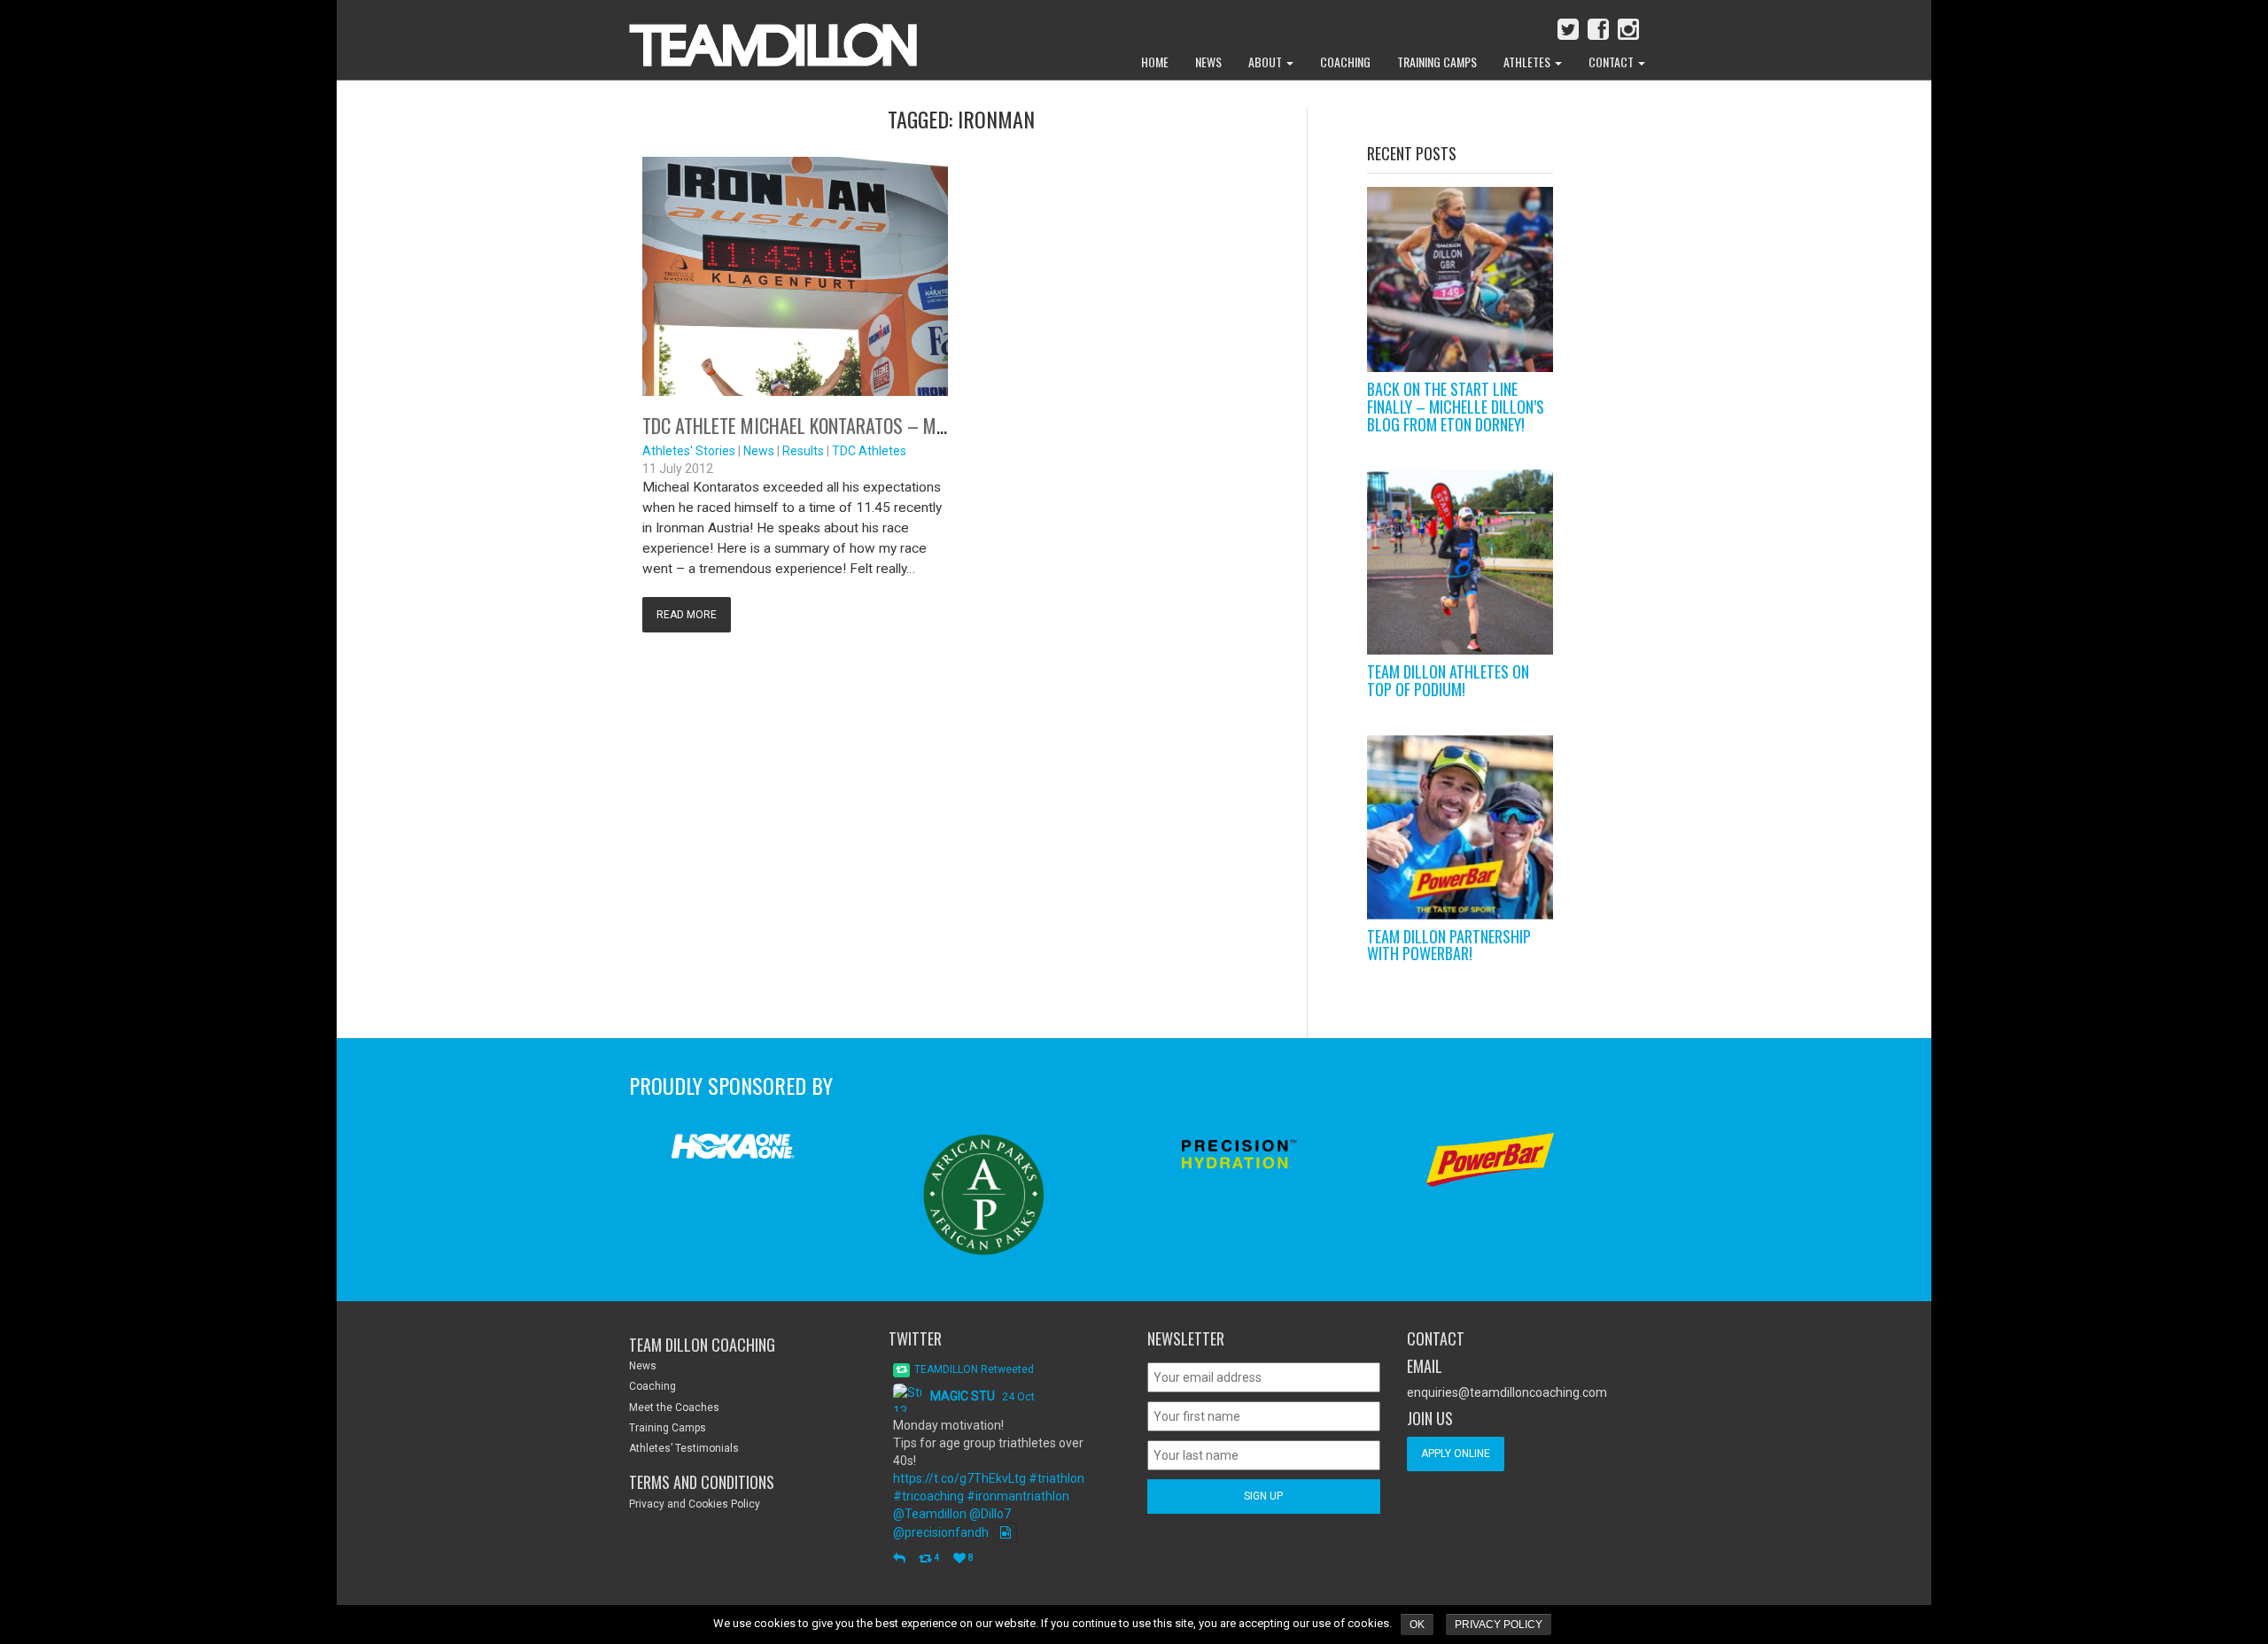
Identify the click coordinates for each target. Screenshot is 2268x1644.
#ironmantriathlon (1018, 1496)
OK (1417, 1625)
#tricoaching (928, 1496)
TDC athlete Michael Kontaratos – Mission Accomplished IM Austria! (920, 425)
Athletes (1528, 62)
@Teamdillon (930, 1514)
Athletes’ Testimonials (684, 1448)
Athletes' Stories (689, 451)
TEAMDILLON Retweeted (974, 1369)
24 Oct (1018, 1397)
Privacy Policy (1499, 1625)
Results (803, 451)
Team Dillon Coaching (702, 1345)
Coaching (1345, 62)
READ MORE (687, 615)
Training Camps (1437, 62)
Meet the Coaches (674, 1407)
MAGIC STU (963, 1396)
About (1266, 62)
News (1208, 62)
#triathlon (1056, 1478)
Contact (1612, 62)
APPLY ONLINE (1456, 1454)
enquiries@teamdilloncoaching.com (1507, 1392)
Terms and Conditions (702, 1482)
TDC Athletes (869, 451)
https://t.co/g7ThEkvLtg (959, 1478)
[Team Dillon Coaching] (760, 35)
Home (1155, 62)
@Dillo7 (990, 1514)
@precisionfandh (941, 1532)
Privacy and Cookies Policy (695, 1504)
